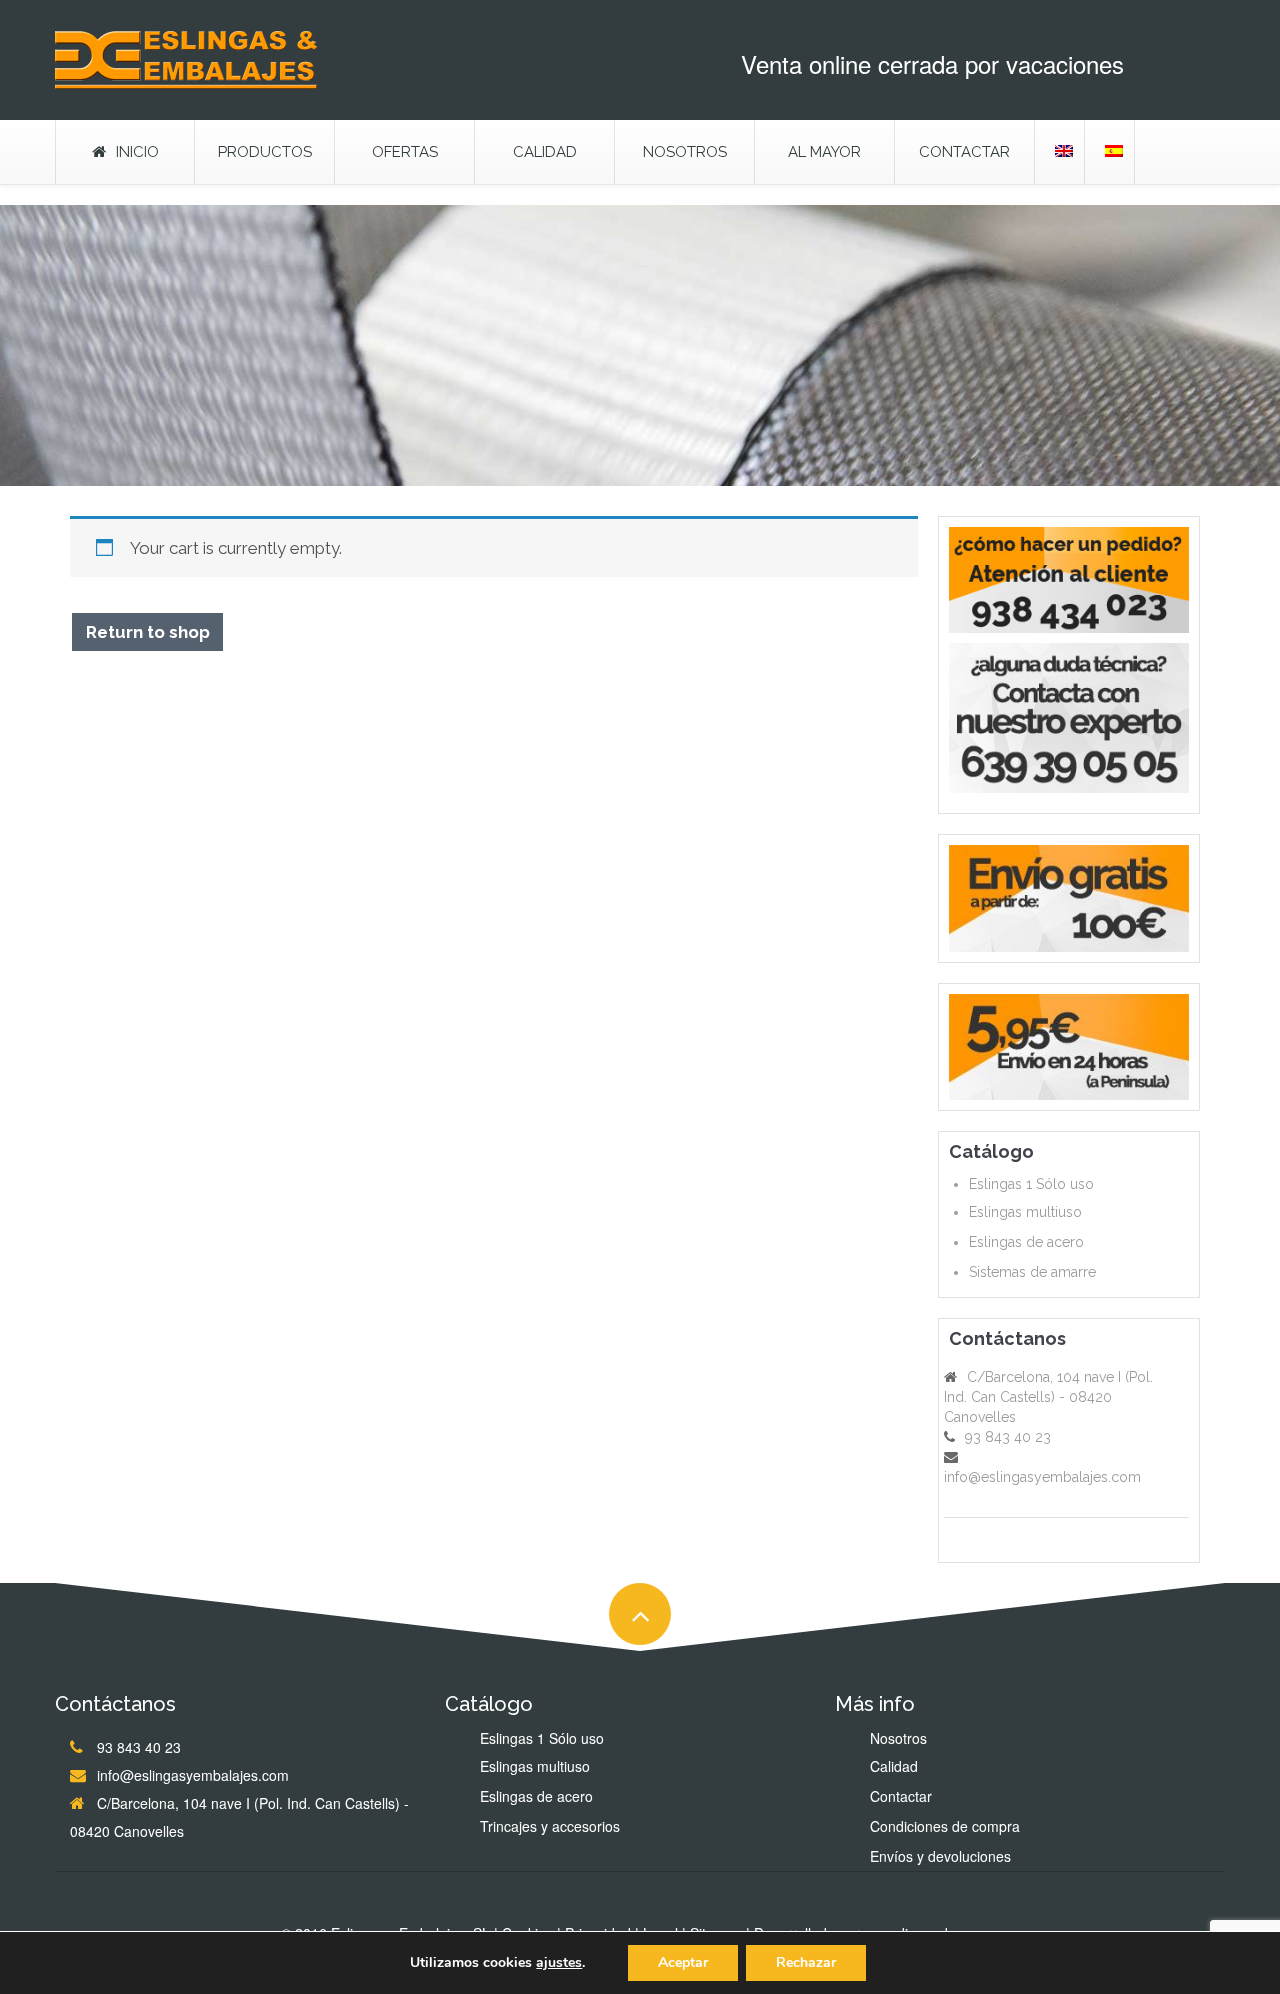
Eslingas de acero (1026, 1242)
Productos (265, 152)
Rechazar (806, 1962)
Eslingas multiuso (1025, 1212)
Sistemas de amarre (1032, 1272)
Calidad (545, 152)
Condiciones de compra (945, 1826)
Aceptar (683, 1962)
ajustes (559, 1963)
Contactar (964, 152)
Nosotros (685, 152)
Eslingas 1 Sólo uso (1031, 1184)
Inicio (137, 152)
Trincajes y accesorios (550, 1826)
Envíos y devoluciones (940, 1856)
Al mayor (824, 152)
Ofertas (405, 152)
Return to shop (148, 632)
